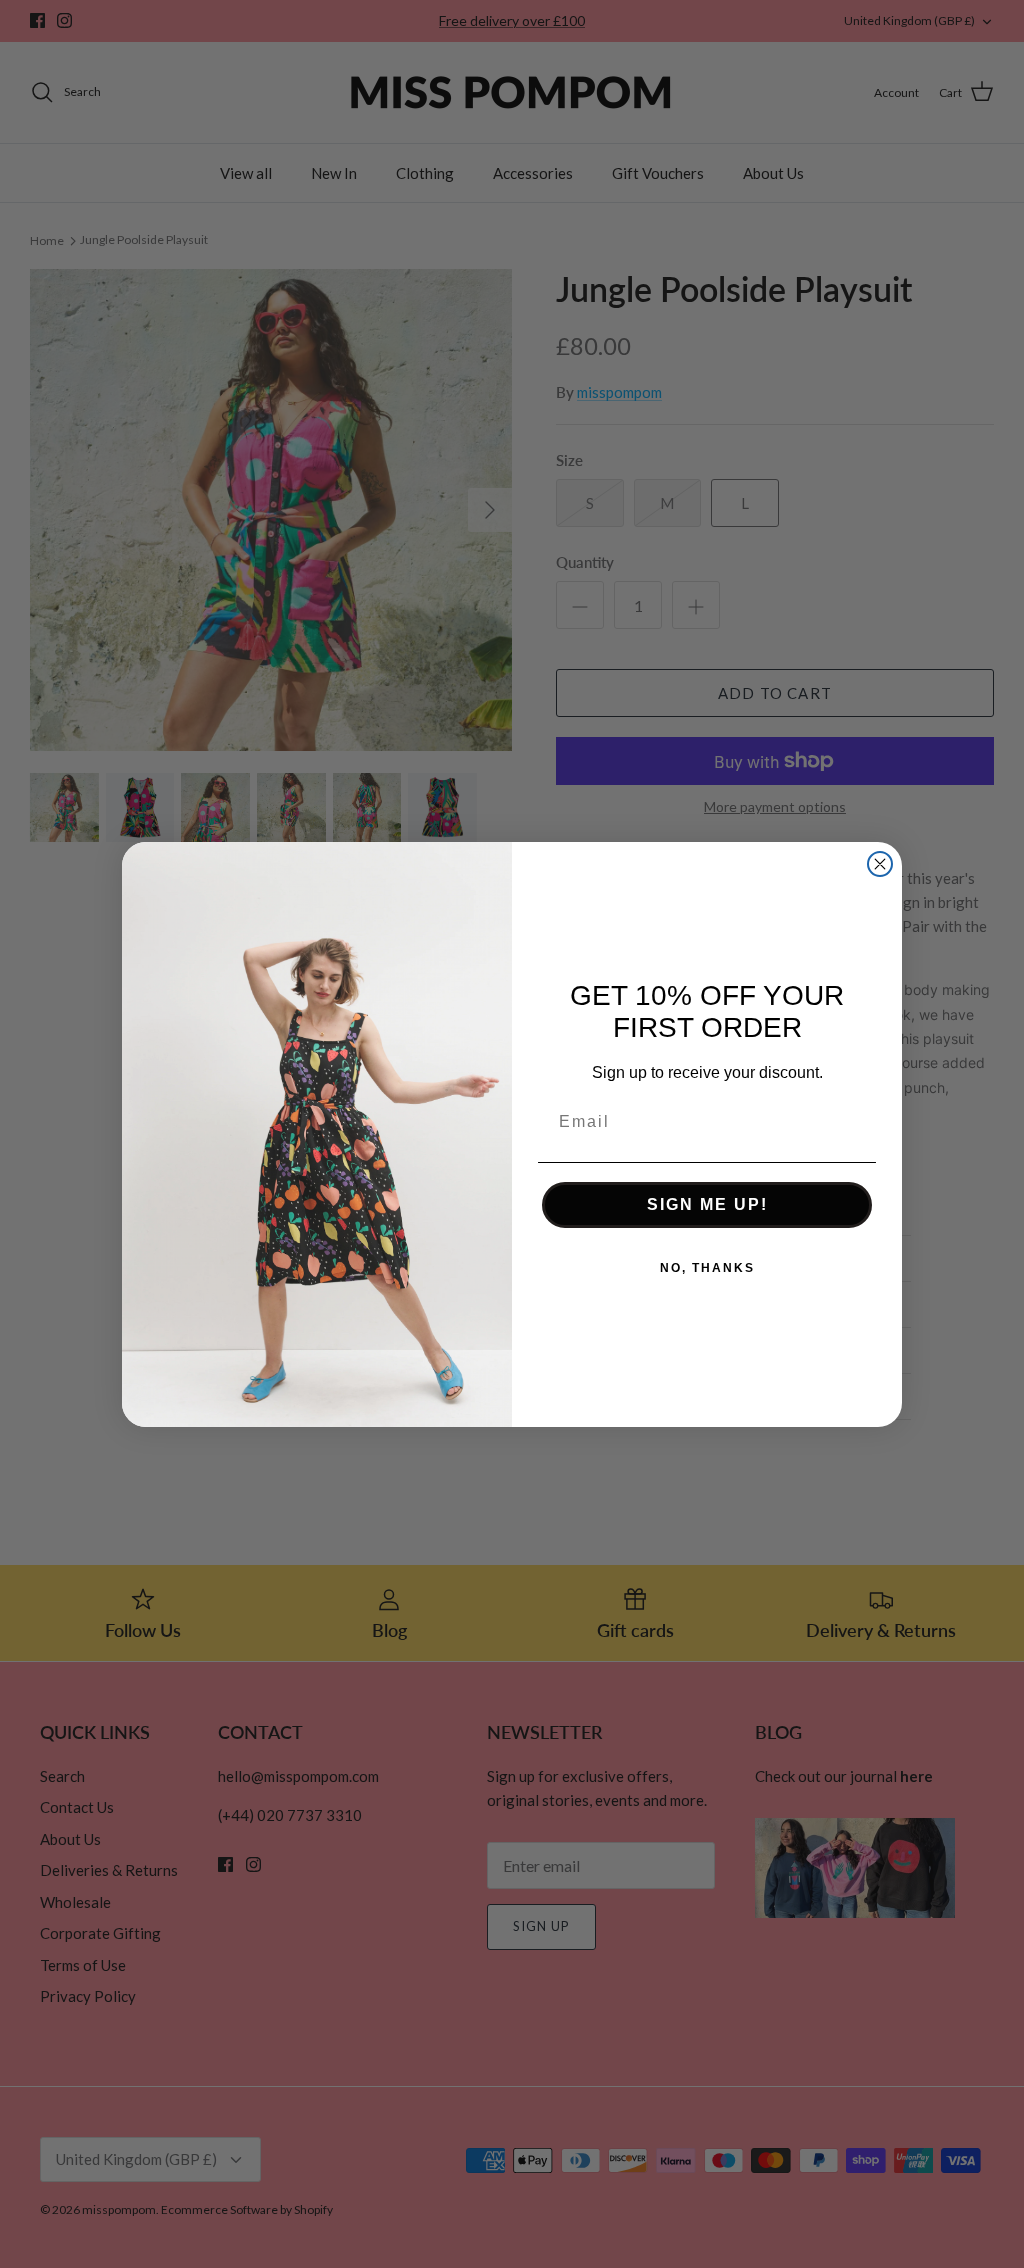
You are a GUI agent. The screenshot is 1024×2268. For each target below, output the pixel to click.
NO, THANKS (707, 1268)
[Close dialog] (880, 864)
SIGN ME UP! (707, 1204)
